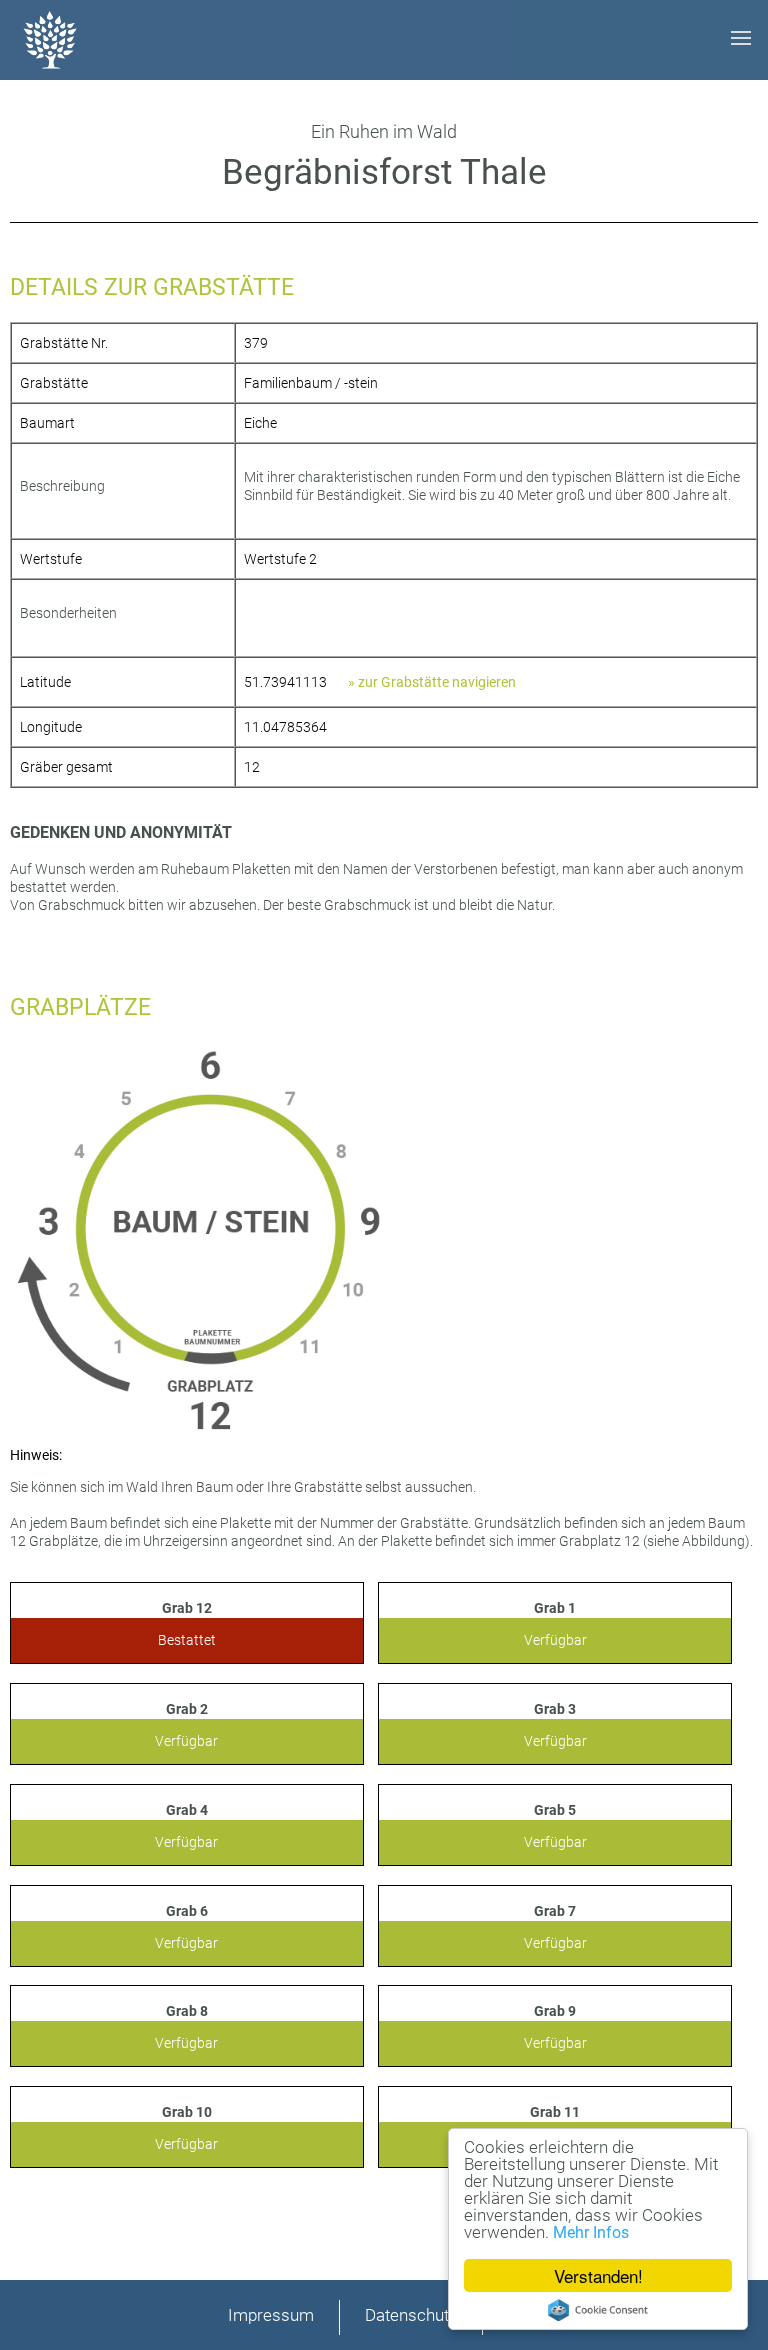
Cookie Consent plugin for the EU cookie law (598, 2310)
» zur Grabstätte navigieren (432, 682)
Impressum (271, 2315)
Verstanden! (598, 2275)
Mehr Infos (591, 2232)
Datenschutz (411, 2315)
